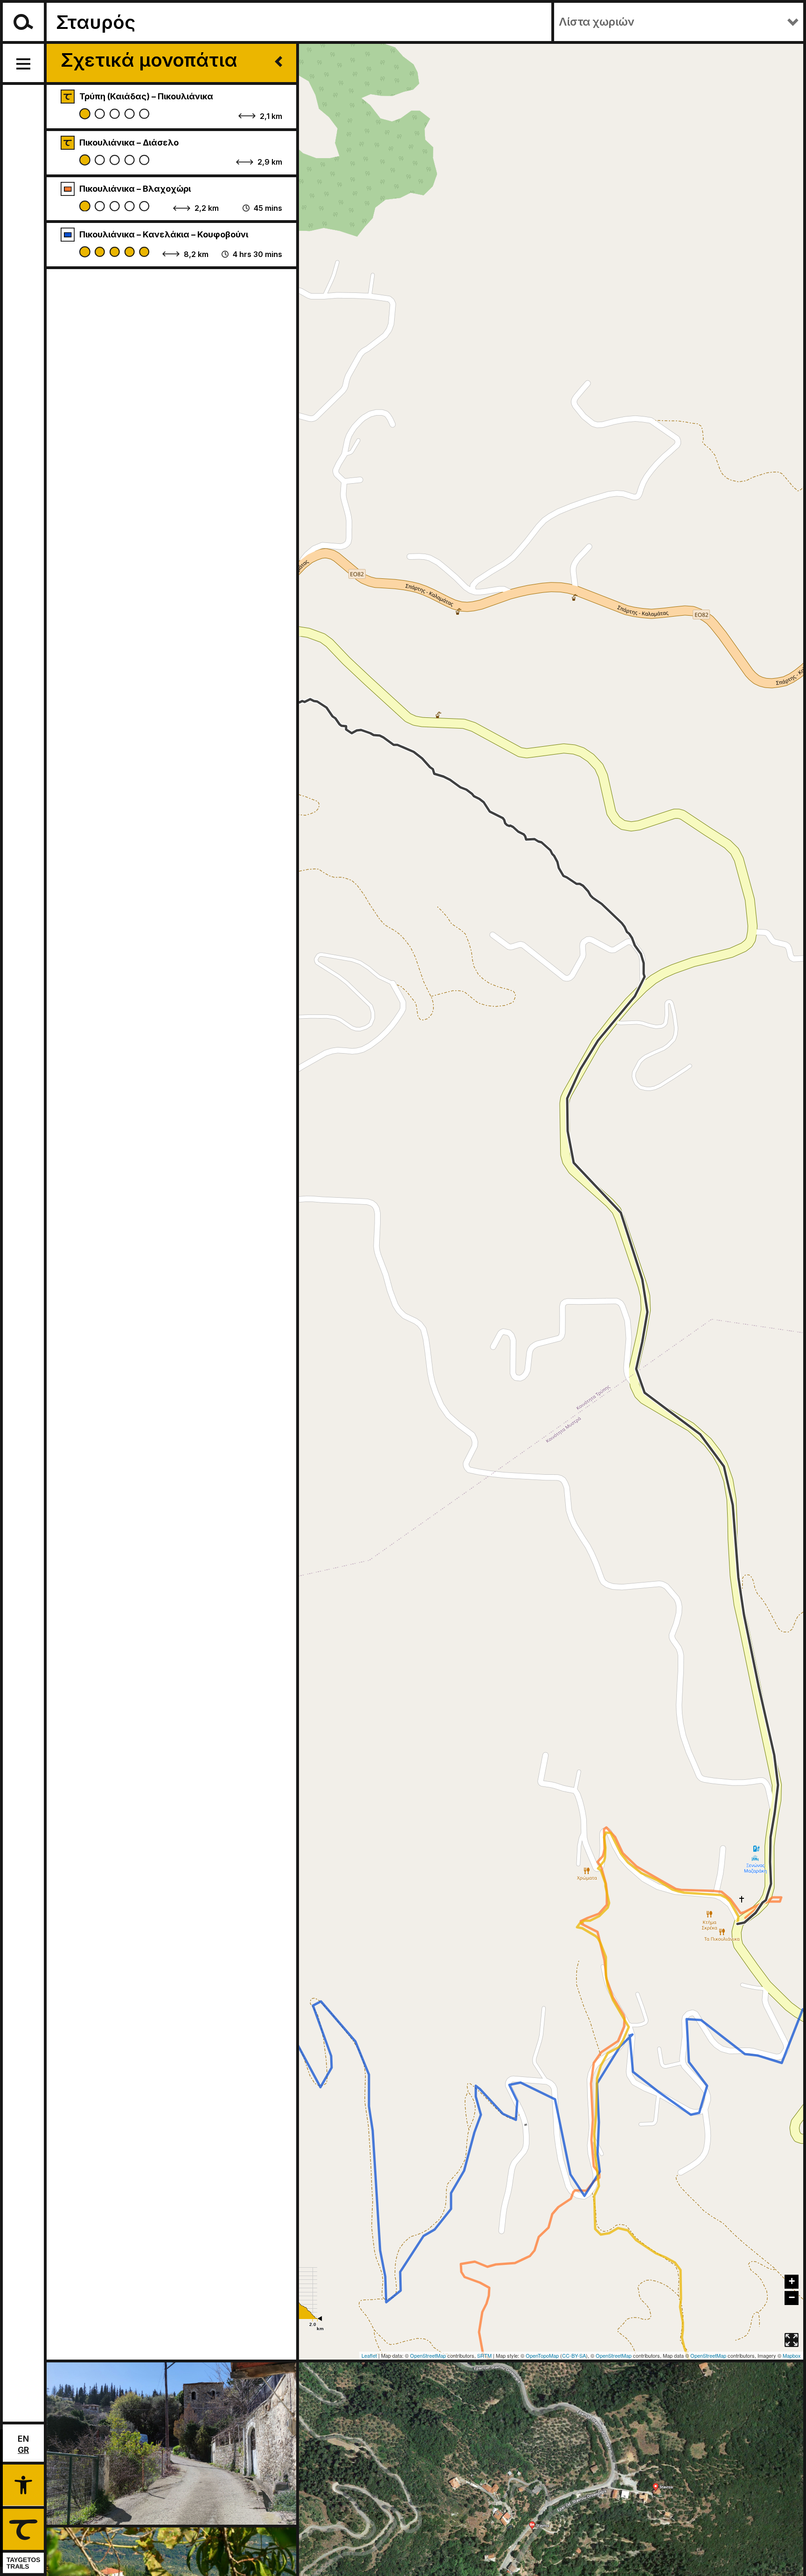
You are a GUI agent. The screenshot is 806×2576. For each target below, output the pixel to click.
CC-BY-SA (574, 2355)
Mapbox (792, 2355)
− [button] (792, 2297)
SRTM (484, 2355)
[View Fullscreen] (792, 2340)
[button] (23, 2484)
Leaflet (369, 2355)
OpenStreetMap (428, 2355)
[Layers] (792, 2319)
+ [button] (792, 2281)
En (23, 2439)
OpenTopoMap (542, 2355)
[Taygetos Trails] (22, 2541)
